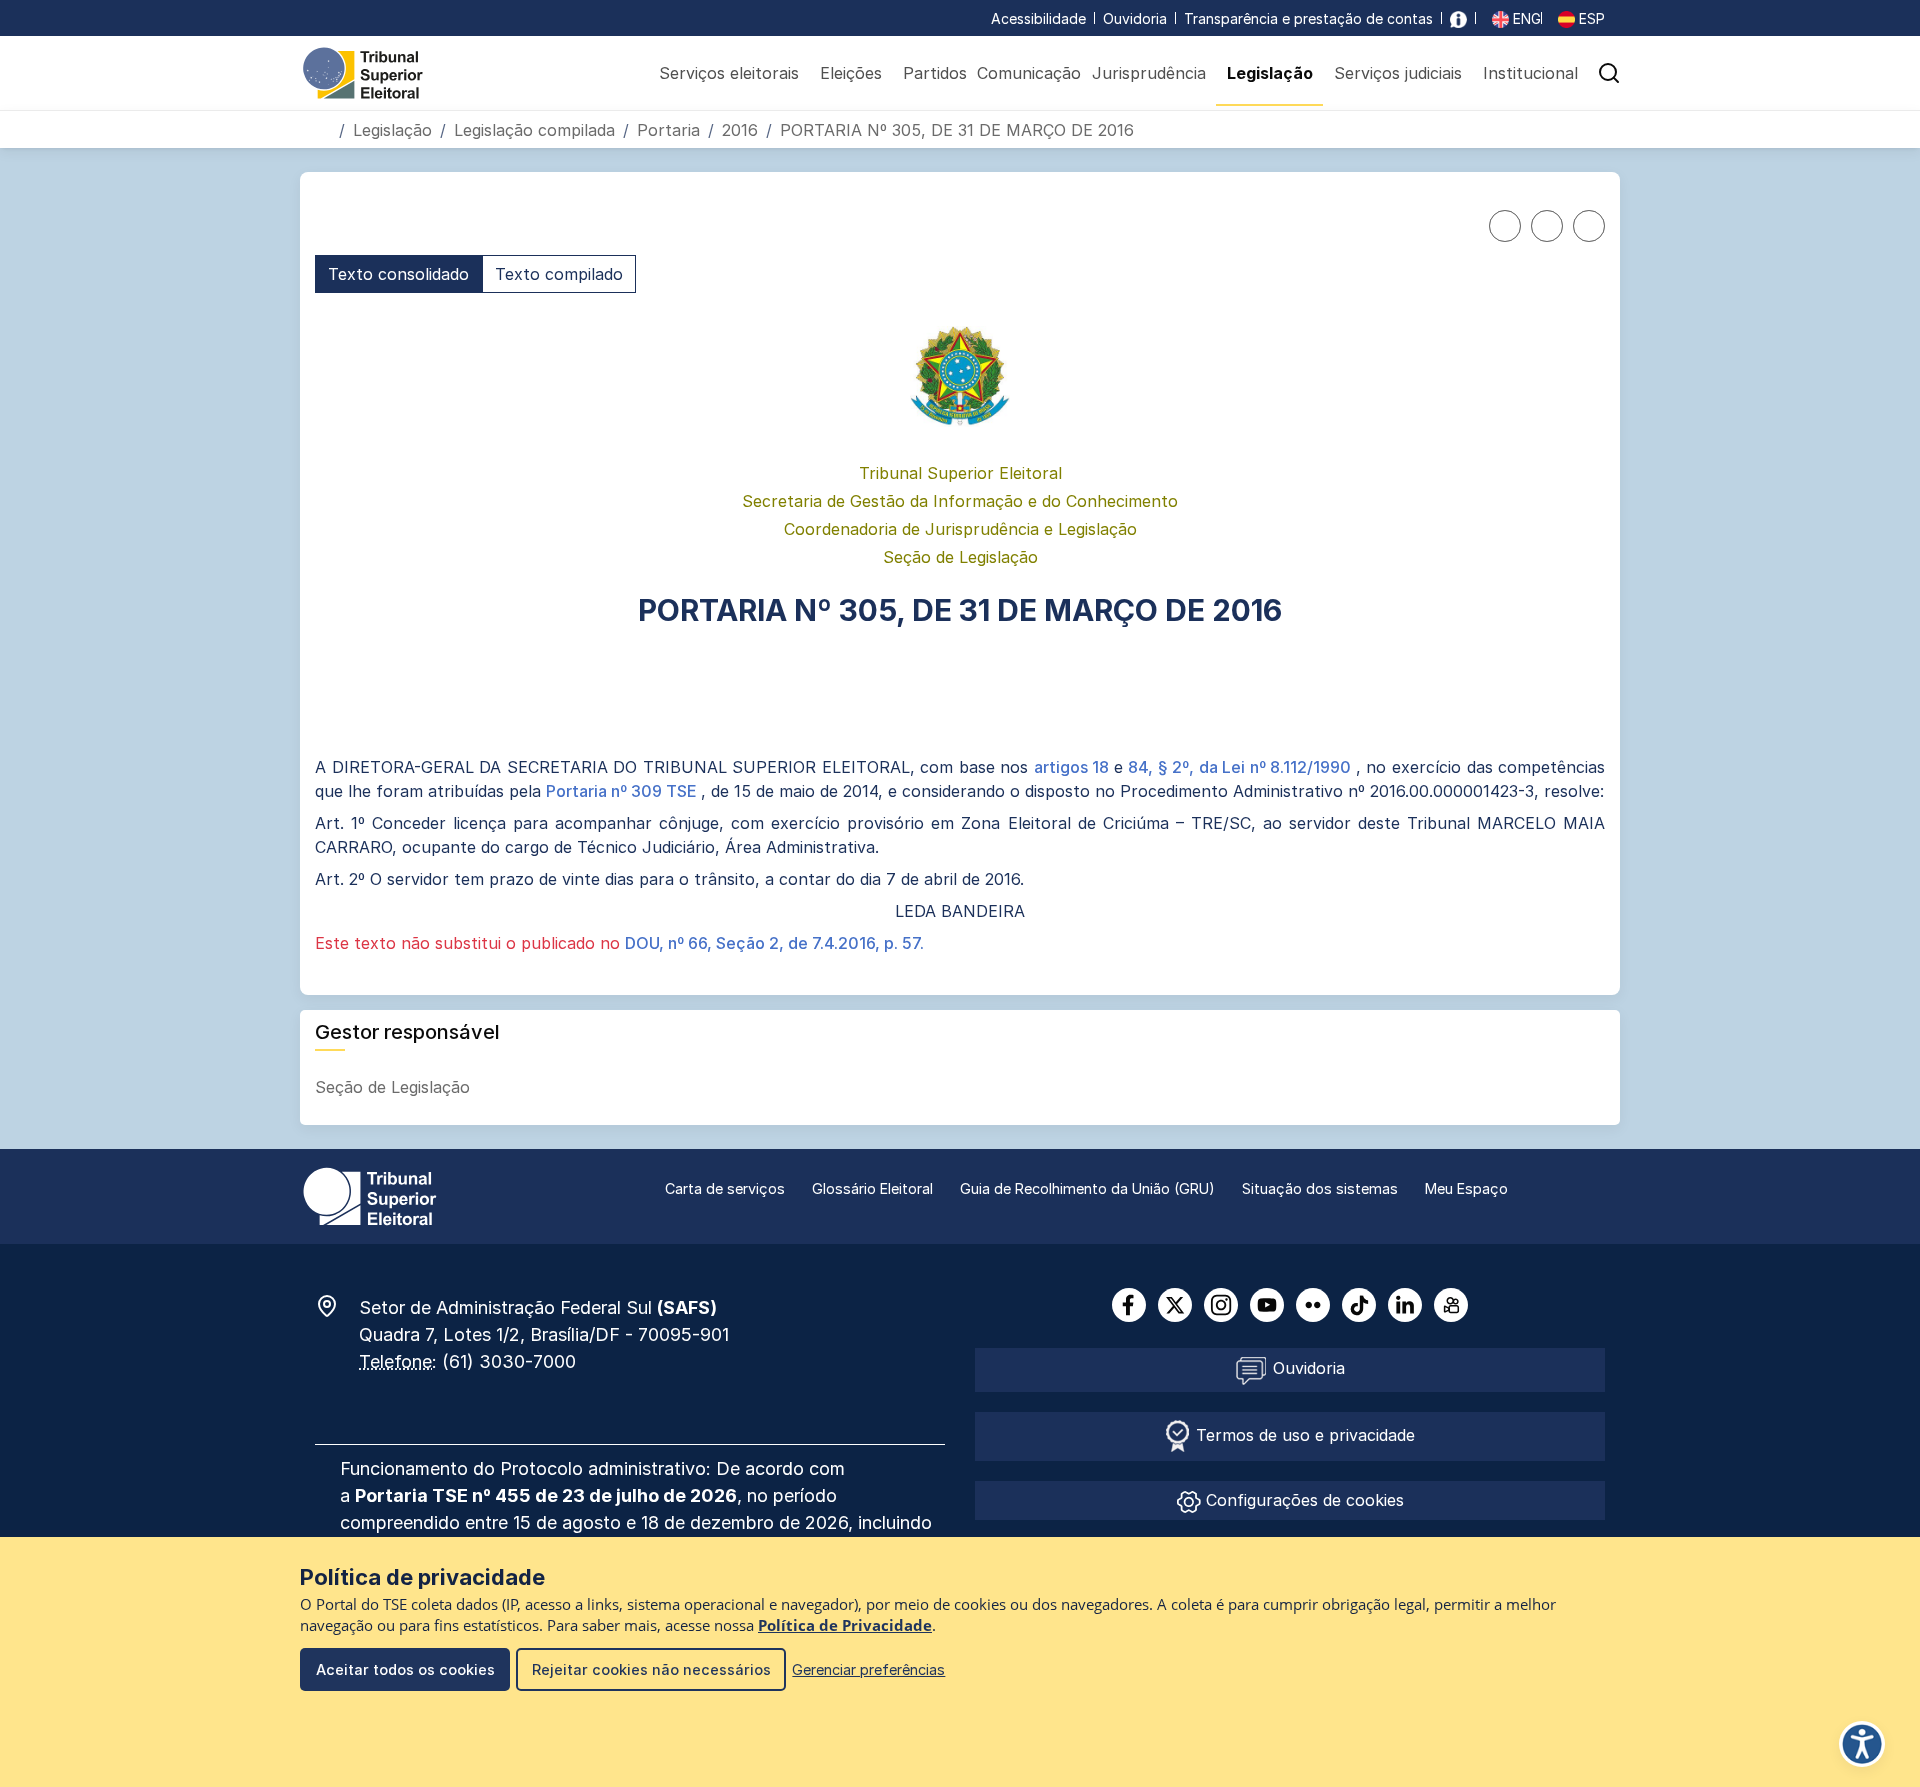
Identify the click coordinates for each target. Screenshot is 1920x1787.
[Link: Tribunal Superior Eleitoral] (370, 1195)
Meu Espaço (1466, 1188)
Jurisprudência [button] (1149, 73)
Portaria (668, 130)
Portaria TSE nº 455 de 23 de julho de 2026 (546, 1495)
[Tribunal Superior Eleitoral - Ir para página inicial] (363, 72)
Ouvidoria (1135, 18)
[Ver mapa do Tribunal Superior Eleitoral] (337, 1306)
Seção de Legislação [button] (395, 1087)
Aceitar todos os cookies (405, 1669)
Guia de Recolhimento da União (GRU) (1087, 1188)
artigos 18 (1074, 767)
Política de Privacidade (845, 1625)
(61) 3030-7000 (509, 1361)
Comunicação (1029, 73)
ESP (1590, 18)
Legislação (392, 130)
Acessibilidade (1038, 18)
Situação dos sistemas (1320, 1188)
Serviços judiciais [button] (1398, 73)
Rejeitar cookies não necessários (651, 1669)
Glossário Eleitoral (872, 1188)
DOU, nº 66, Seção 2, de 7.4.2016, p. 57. (774, 943)
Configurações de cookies (1302, 1500)
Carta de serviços (725, 1188)
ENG (1525, 18)
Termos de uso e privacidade (1303, 1435)
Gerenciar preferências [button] (868, 1669)
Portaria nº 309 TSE (623, 791)
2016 (740, 130)
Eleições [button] (851, 73)
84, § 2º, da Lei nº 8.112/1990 (1242, 767)
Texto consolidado (398, 274)
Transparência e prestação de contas (1308, 18)
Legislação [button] (1270, 73)
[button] (1609, 73)
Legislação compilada (534, 130)
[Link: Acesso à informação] (1458, 18)
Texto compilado (559, 274)
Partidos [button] (935, 73)
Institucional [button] (1530, 73)
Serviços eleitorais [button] (729, 73)
